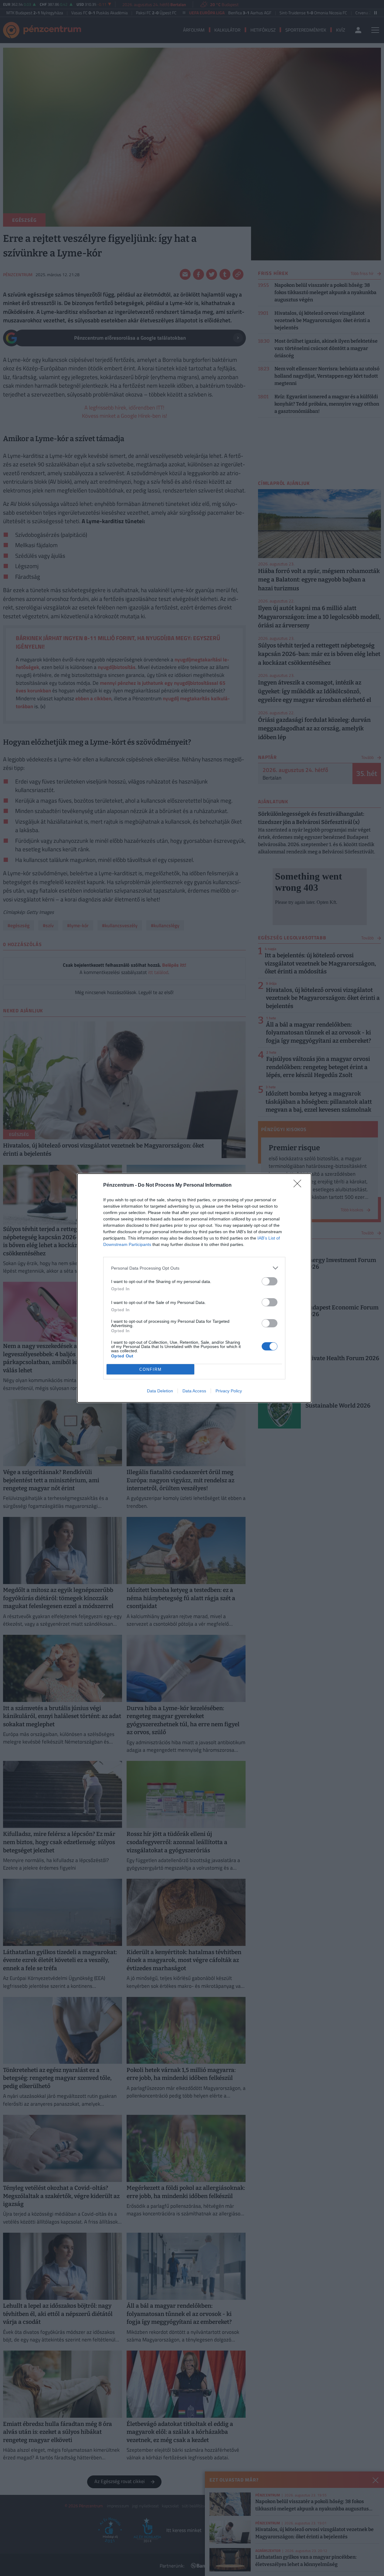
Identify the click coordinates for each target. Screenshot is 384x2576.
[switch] (270, 1281)
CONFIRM (151, 1369)
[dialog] (194, 1288)
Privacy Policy (229, 1391)
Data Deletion (160, 1391)
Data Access (194, 1391)
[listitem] (194, 1268)
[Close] (299, 1185)
